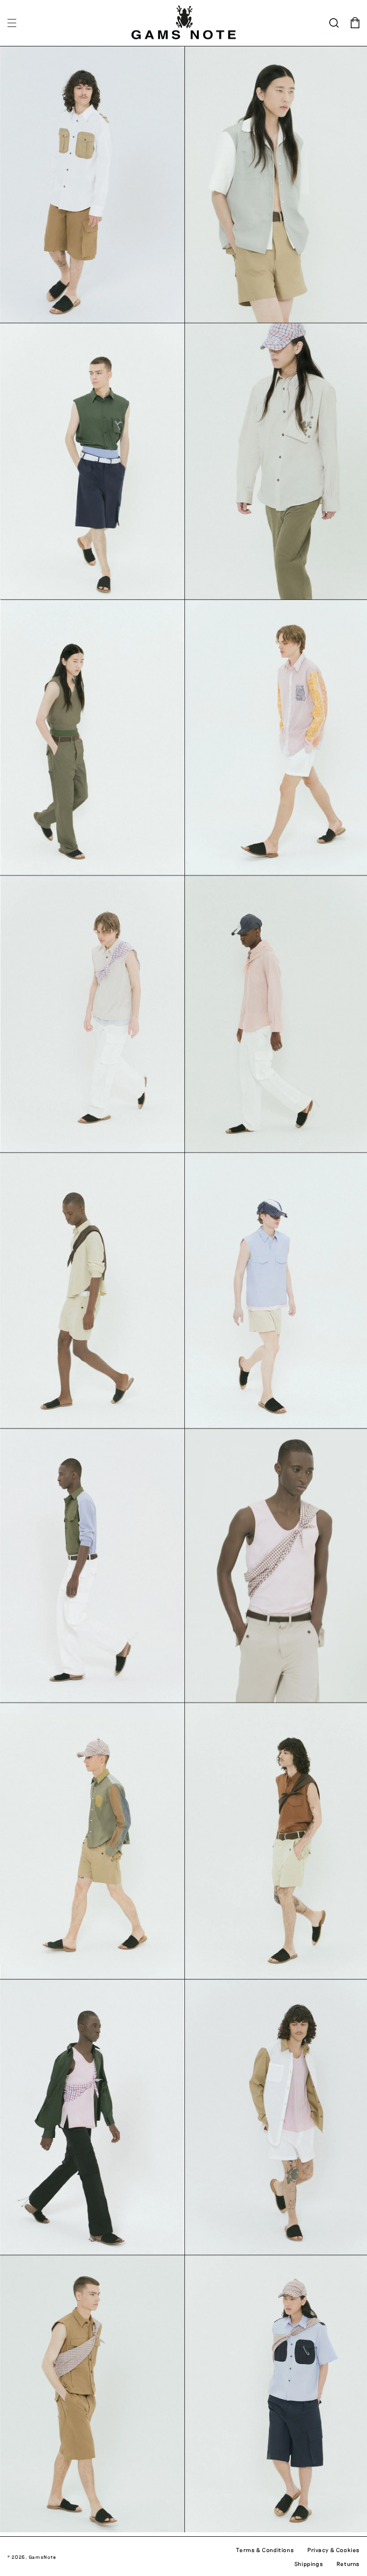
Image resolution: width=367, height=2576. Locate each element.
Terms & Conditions (265, 2550)
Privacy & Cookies (334, 2550)
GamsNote (43, 2557)
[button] (12, 23)
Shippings (309, 2564)
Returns (348, 2564)
